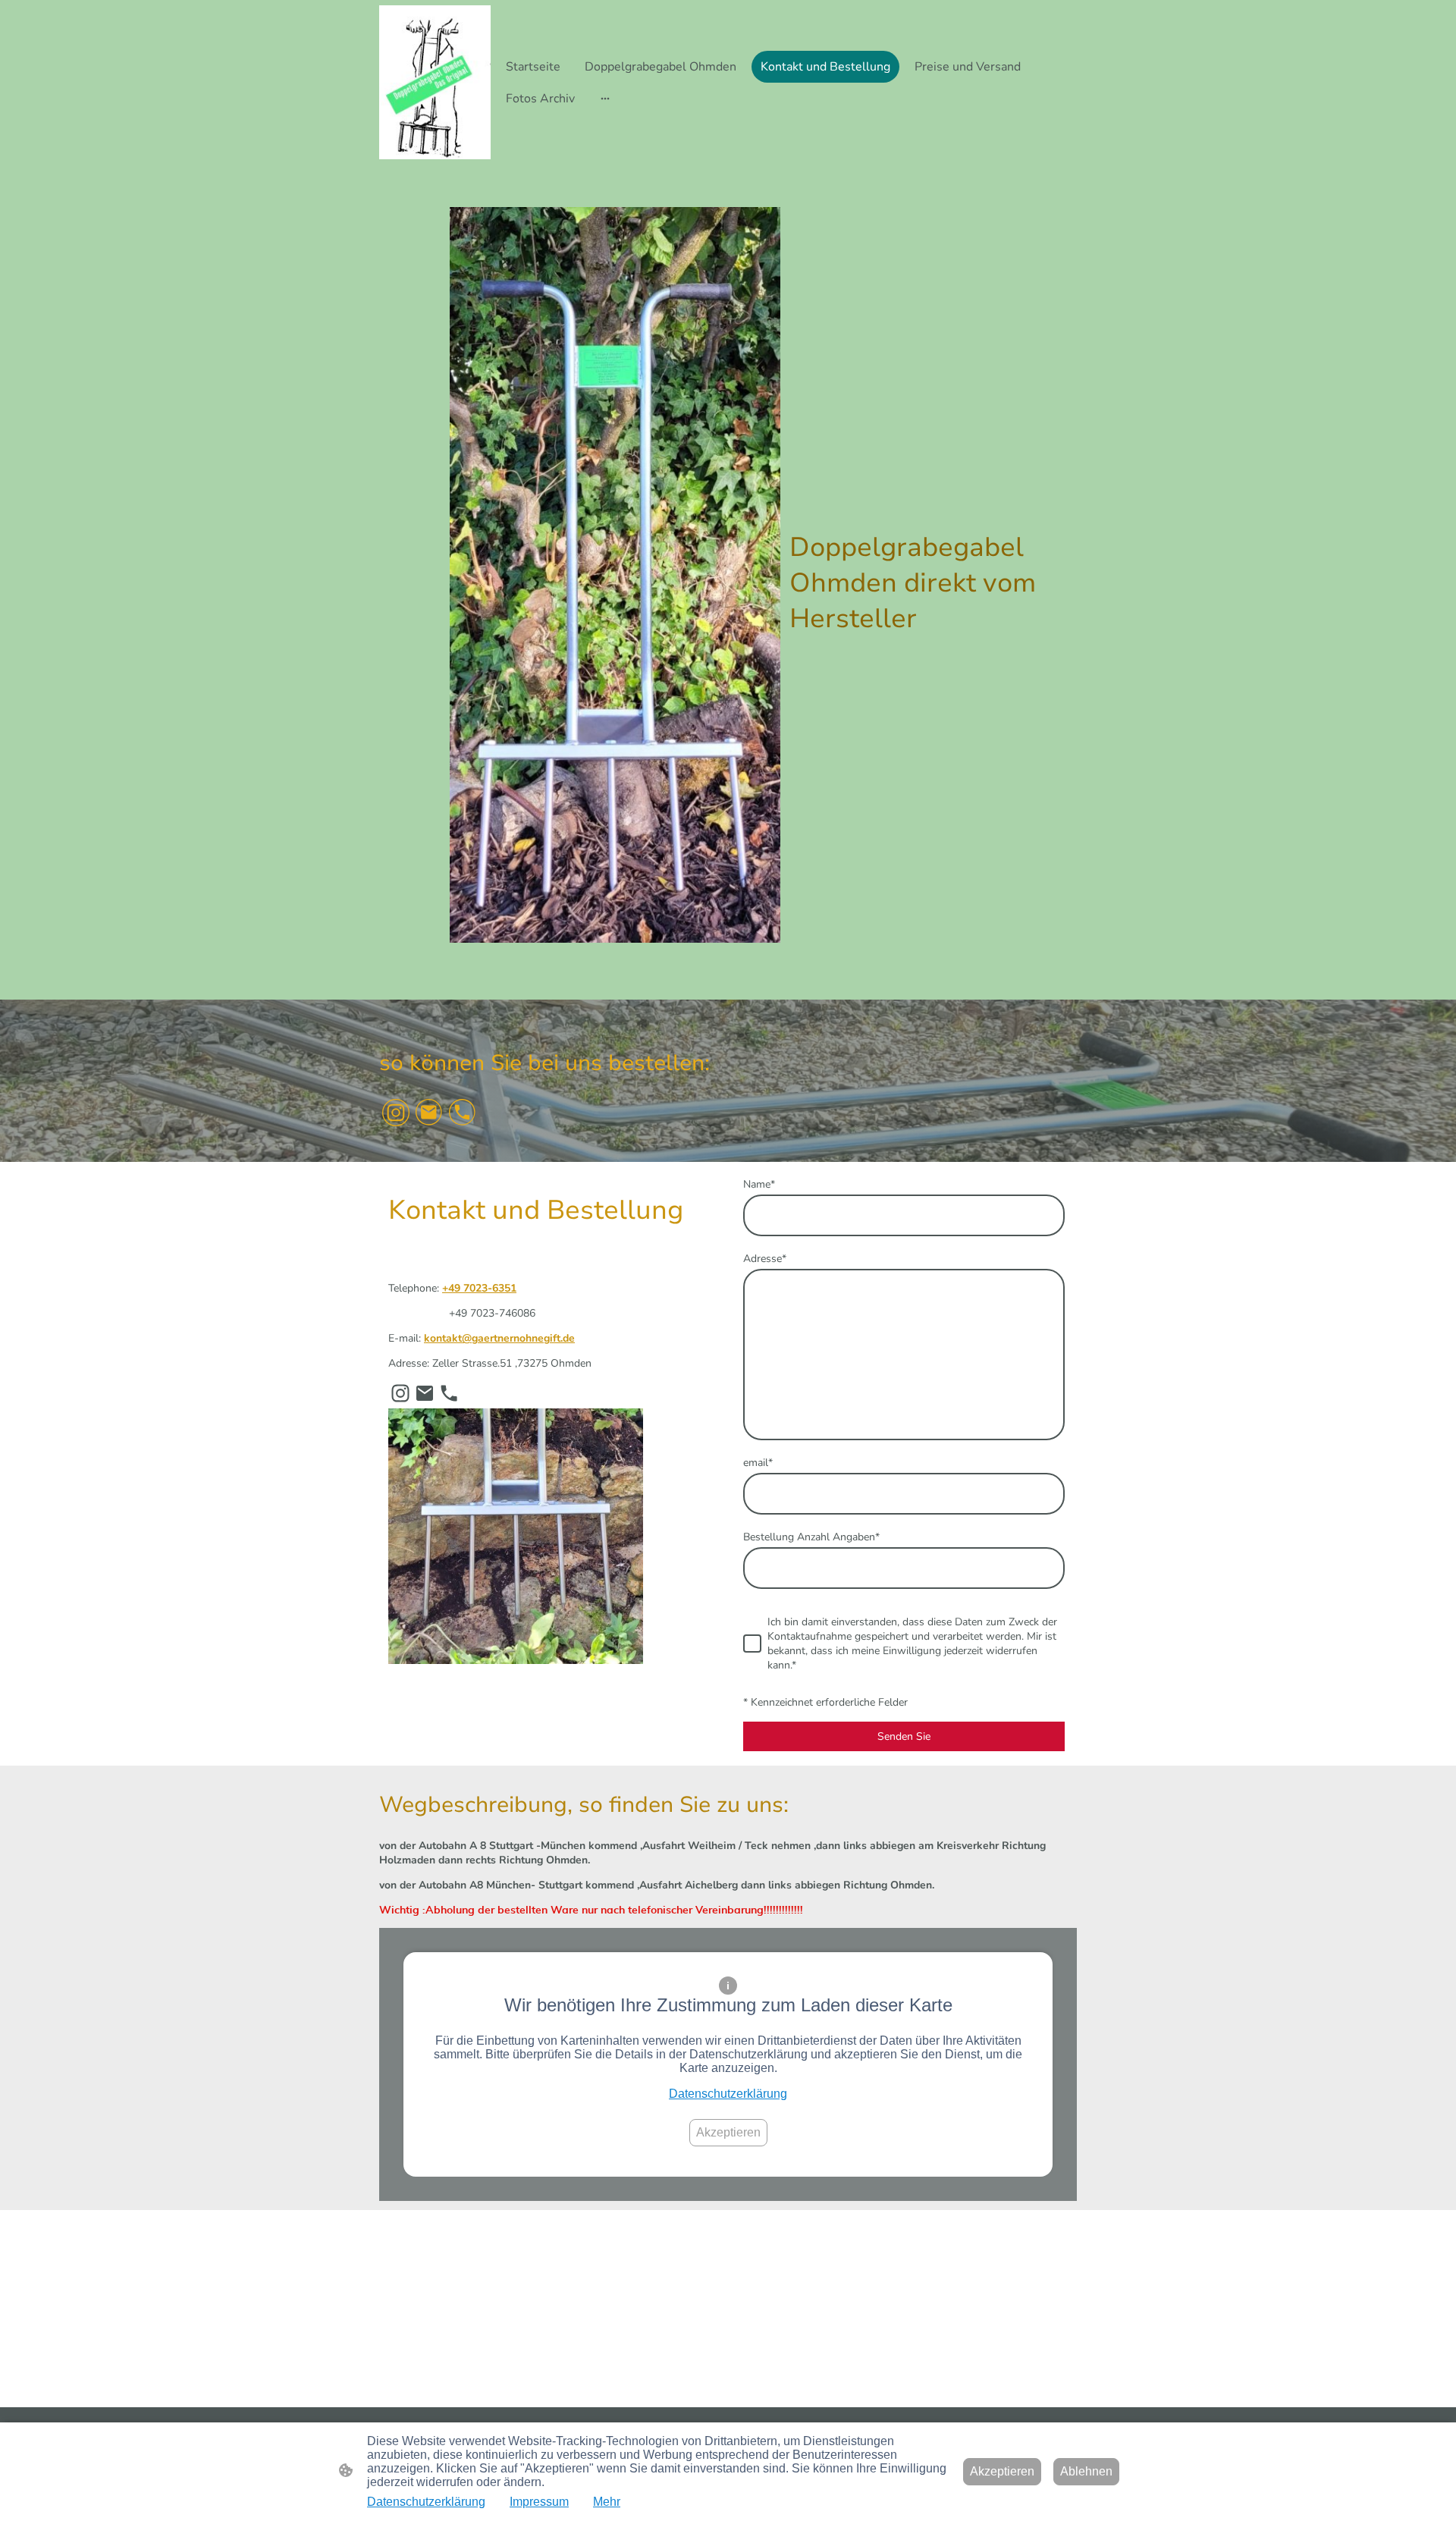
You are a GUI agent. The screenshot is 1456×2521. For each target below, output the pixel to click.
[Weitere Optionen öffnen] (605, 99)
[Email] (429, 1113)
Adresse (765, 1259)
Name (759, 1184)
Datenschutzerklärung (728, 2094)
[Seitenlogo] (435, 82)
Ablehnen (1086, 2471)
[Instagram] (396, 1113)
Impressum (539, 2502)
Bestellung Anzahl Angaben (811, 1537)
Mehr (607, 2502)
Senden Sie (904, 1736)
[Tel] (463, 1113)
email (758, 1463)
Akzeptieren (728, 2132)
